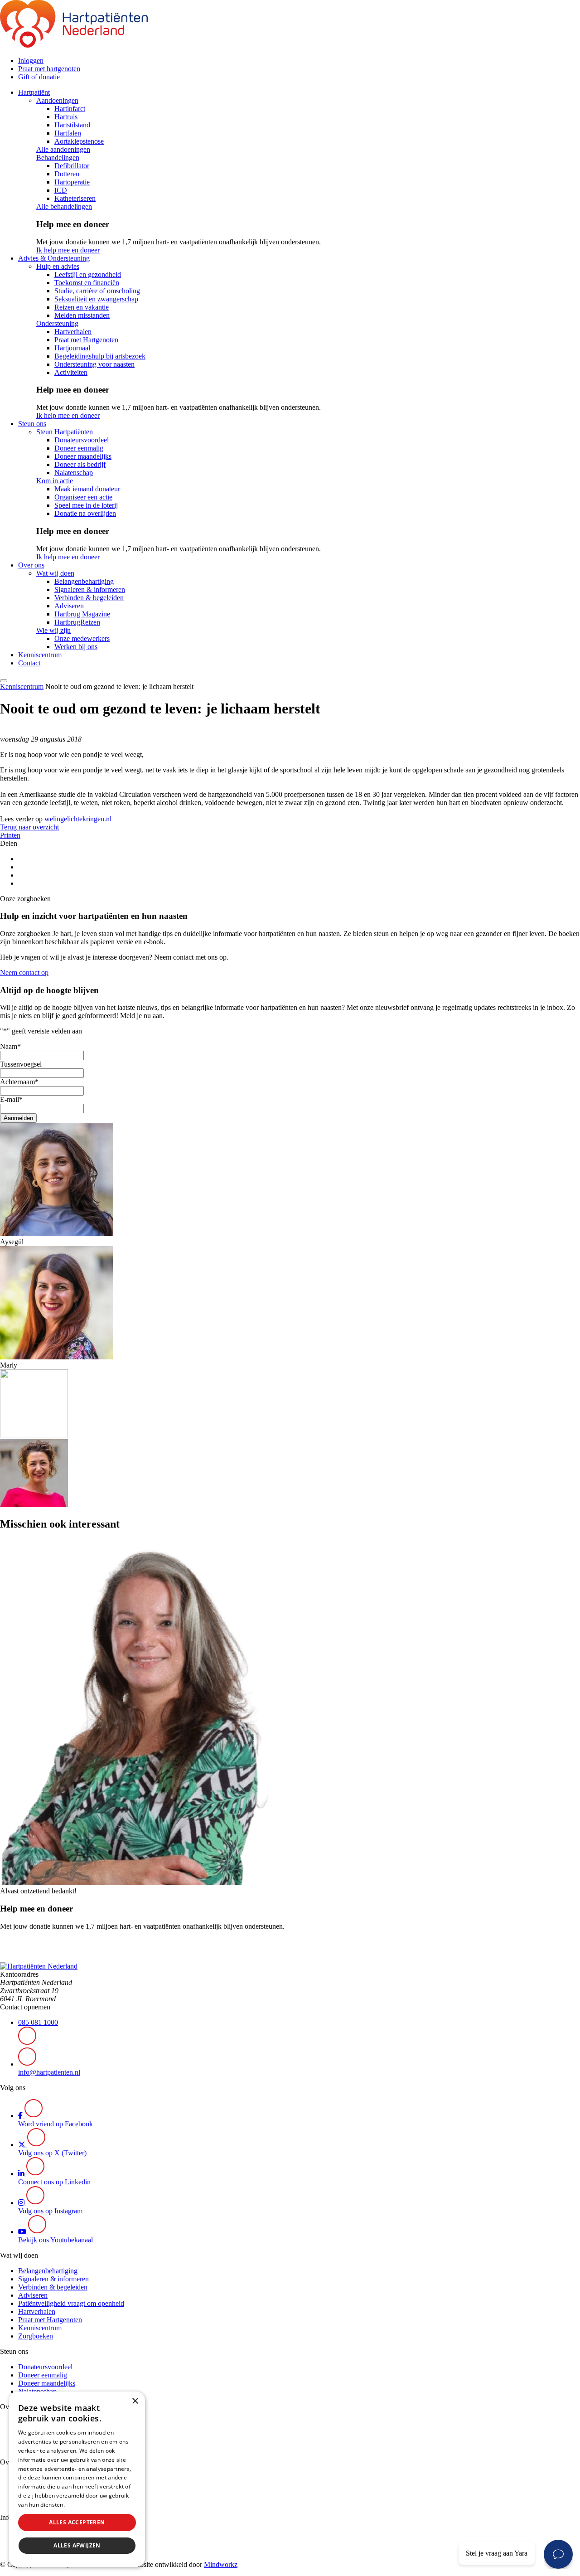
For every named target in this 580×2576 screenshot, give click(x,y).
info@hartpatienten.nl (49, 2072)
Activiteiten (71, 372)
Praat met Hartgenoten (86, 340)
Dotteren (67, 174)
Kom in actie (55, 481)
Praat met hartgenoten (49, 69)
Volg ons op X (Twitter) (52, 2153)
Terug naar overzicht (29, 827)
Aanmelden (18, 1118)
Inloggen (31, 61)
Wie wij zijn (53, 630)
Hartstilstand (72, 125)
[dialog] (77, 2479)
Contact (29, 663)
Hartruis (66, 117)
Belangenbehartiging (84, 581)
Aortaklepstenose (79, 141)
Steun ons (32, 424)
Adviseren (69, 606)
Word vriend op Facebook (56, 2124)
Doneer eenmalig (79, 448)
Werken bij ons (76, 647)
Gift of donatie (39, 77)
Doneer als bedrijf (80, 464)
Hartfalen (68, 133)
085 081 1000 (38, 2022)
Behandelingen (58, 158)
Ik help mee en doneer (68, 250)
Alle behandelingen (64, 206)
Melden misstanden (82, 315)
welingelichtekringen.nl (78, 819)
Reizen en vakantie (82, 307)
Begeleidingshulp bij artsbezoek (100, 356)
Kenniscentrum (40, 655)
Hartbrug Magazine (82, 614)
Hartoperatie (72, 182)
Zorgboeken (36, 2336)
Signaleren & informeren (90, 589)
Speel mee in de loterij (86, 505)
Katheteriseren (75, 198)
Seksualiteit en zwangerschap (96, 299)
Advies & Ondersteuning (54, 258)
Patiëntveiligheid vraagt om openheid (71, 2303)
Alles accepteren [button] (77, 2522)
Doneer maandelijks (83, 456)
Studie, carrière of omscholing (97, 291)
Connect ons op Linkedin (54, 2182)
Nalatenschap (74, 473)
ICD (61, 190)
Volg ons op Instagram (50, 2211)
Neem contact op (24, 973)
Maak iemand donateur (87, 489)
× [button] (135, 2401)
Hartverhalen (73, 332)
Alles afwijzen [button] (77, 2545)
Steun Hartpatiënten (65, 432)
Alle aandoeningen (63, 149)
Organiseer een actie (83, 497)
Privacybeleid (84, 2505)
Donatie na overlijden (85, 513)
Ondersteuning (57, 323)
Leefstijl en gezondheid (88, 274)
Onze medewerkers (82, 638)
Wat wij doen (55, 573)
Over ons (31, 565)
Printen (10, 835)
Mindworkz (221, 2564)
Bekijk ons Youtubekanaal (56, 2240)
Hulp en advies (58, 266)
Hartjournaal (72, 348)
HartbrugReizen (77, 622)
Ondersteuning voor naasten (94, 364)
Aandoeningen (57, 100)
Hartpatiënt (34, 92)
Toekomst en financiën (87, 283)
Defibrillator (72, 166)
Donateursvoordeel (82, 440)
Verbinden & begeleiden (89, 598)
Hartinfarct (70, 109)
